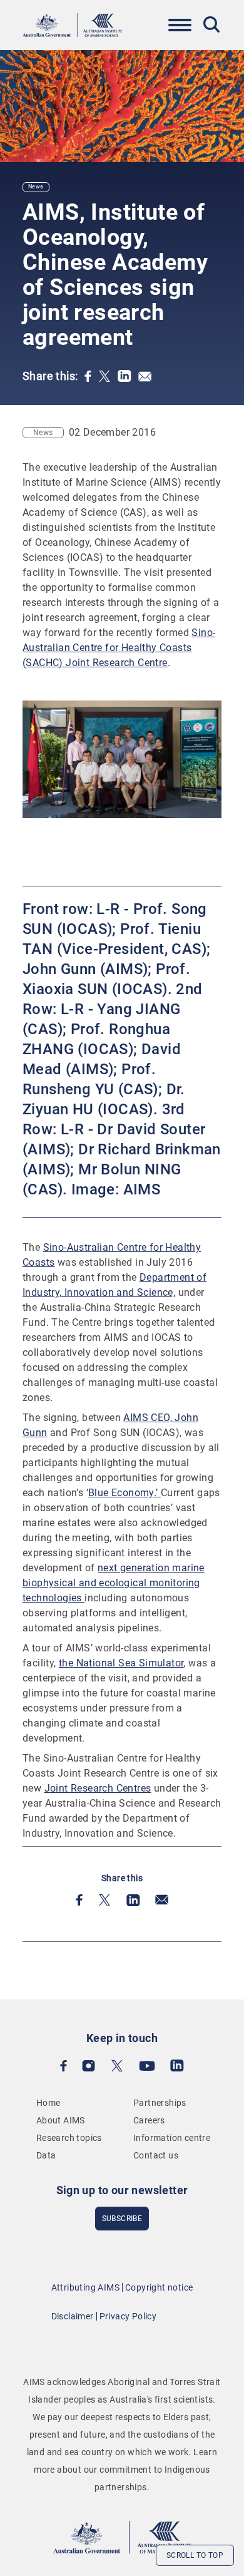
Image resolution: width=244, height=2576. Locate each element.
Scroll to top (195, 2555)
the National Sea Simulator (121, 1663)
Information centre (172, 2138)
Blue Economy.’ (125, 1493)
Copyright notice (159, 2287)
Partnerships (160, 2103)
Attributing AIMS (85, 2287)
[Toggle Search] (211, 24)
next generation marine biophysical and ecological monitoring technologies (114, 1583)
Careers (149, 2120)
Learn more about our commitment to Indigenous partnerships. (125, 2470)
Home (48, 2103)
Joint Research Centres (98, 1788)
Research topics (69, 2138)
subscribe (122, 2219)
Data (46, 2155)
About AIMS (61, 2120)
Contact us (156, 2155)
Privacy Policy (128, 2316)
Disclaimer (73, 2316)
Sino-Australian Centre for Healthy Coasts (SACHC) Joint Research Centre (119, 648)
